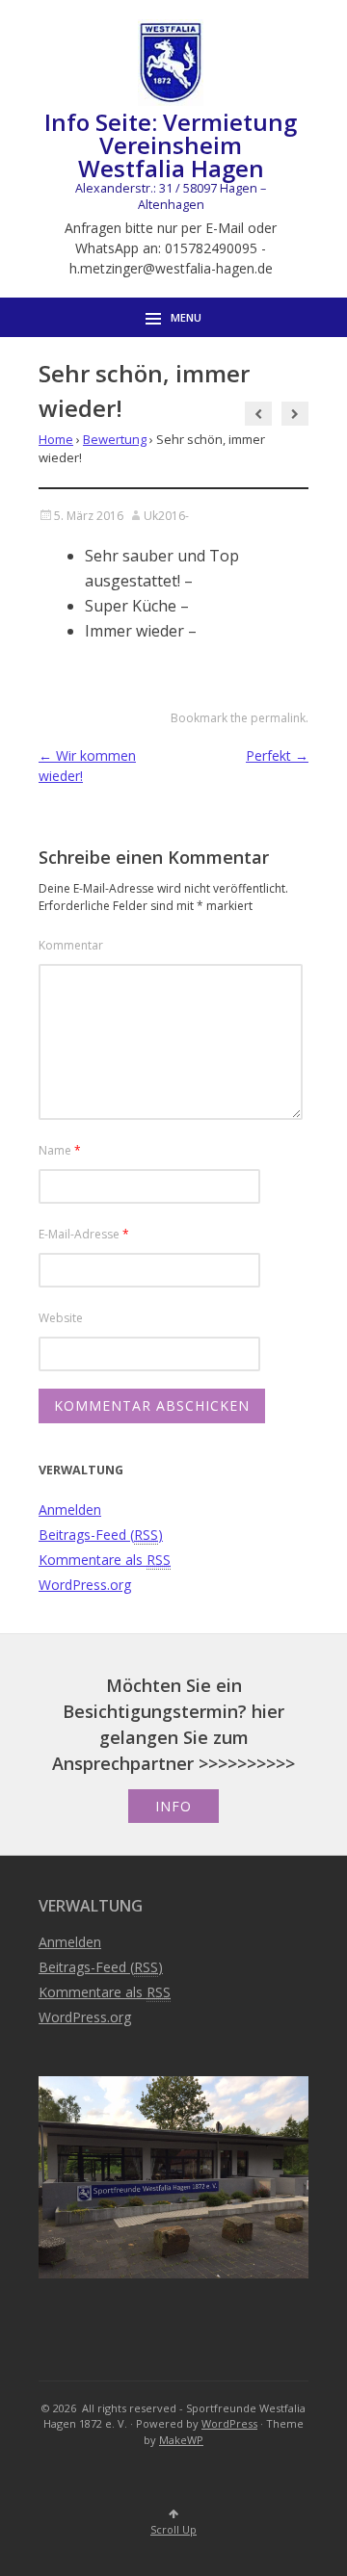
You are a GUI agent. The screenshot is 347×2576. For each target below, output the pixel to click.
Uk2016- (166, 516)
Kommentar (71, 945)
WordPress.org (85, 1585)
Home (56, 439)
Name (60, 1150)
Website (61, 1318)
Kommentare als (105, 1560)
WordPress (229, 2423)
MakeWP (181, 2440)
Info (173, 1806)
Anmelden (70, 1509)
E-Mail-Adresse (84, 1234)
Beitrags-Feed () (101, 1535)
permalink (278, 718)
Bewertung (115, 439)
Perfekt (277, 755)
